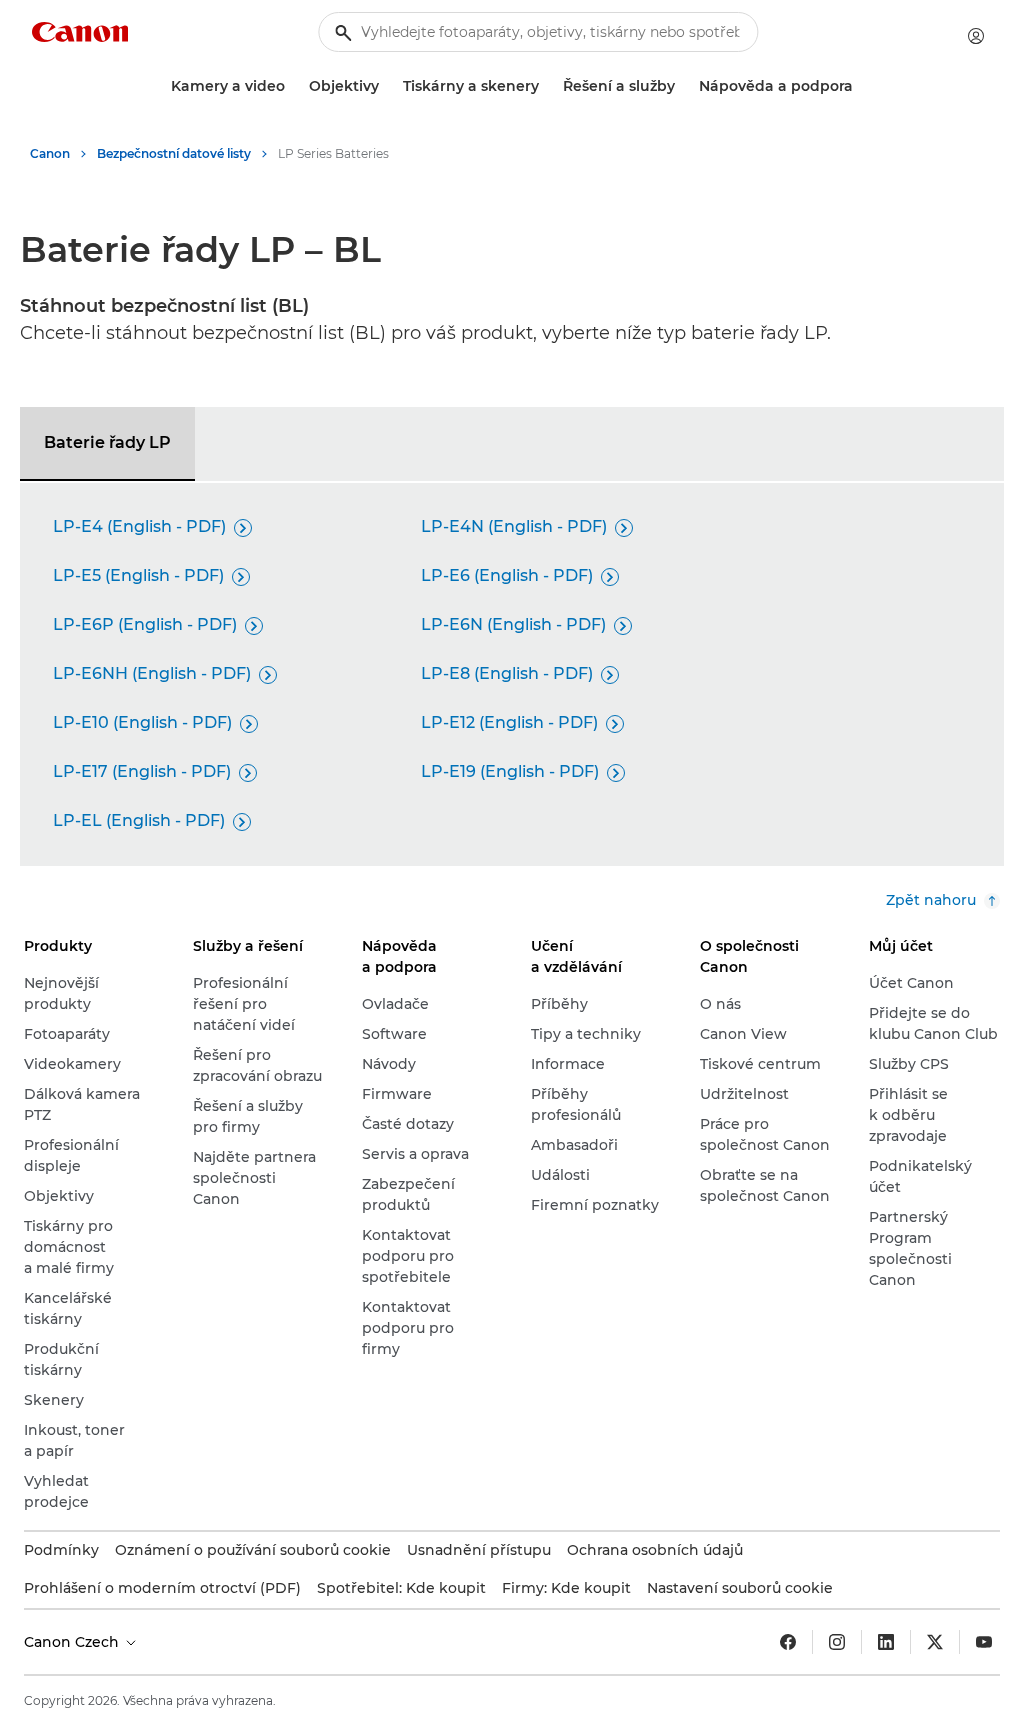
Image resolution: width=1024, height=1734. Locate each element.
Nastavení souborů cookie (740, 1588)
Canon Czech (73, 1642)
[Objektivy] (387, 86)
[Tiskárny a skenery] (547, 86)
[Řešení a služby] (683, 86)
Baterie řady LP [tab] (107, 442)
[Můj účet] (976, 36)
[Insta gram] (837, 1642)
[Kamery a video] (293, 86)
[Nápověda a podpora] (861, 86)
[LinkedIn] (886, 1642)
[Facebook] (788, 1642)
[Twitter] (935, 1642)
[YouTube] (984, 1642)
